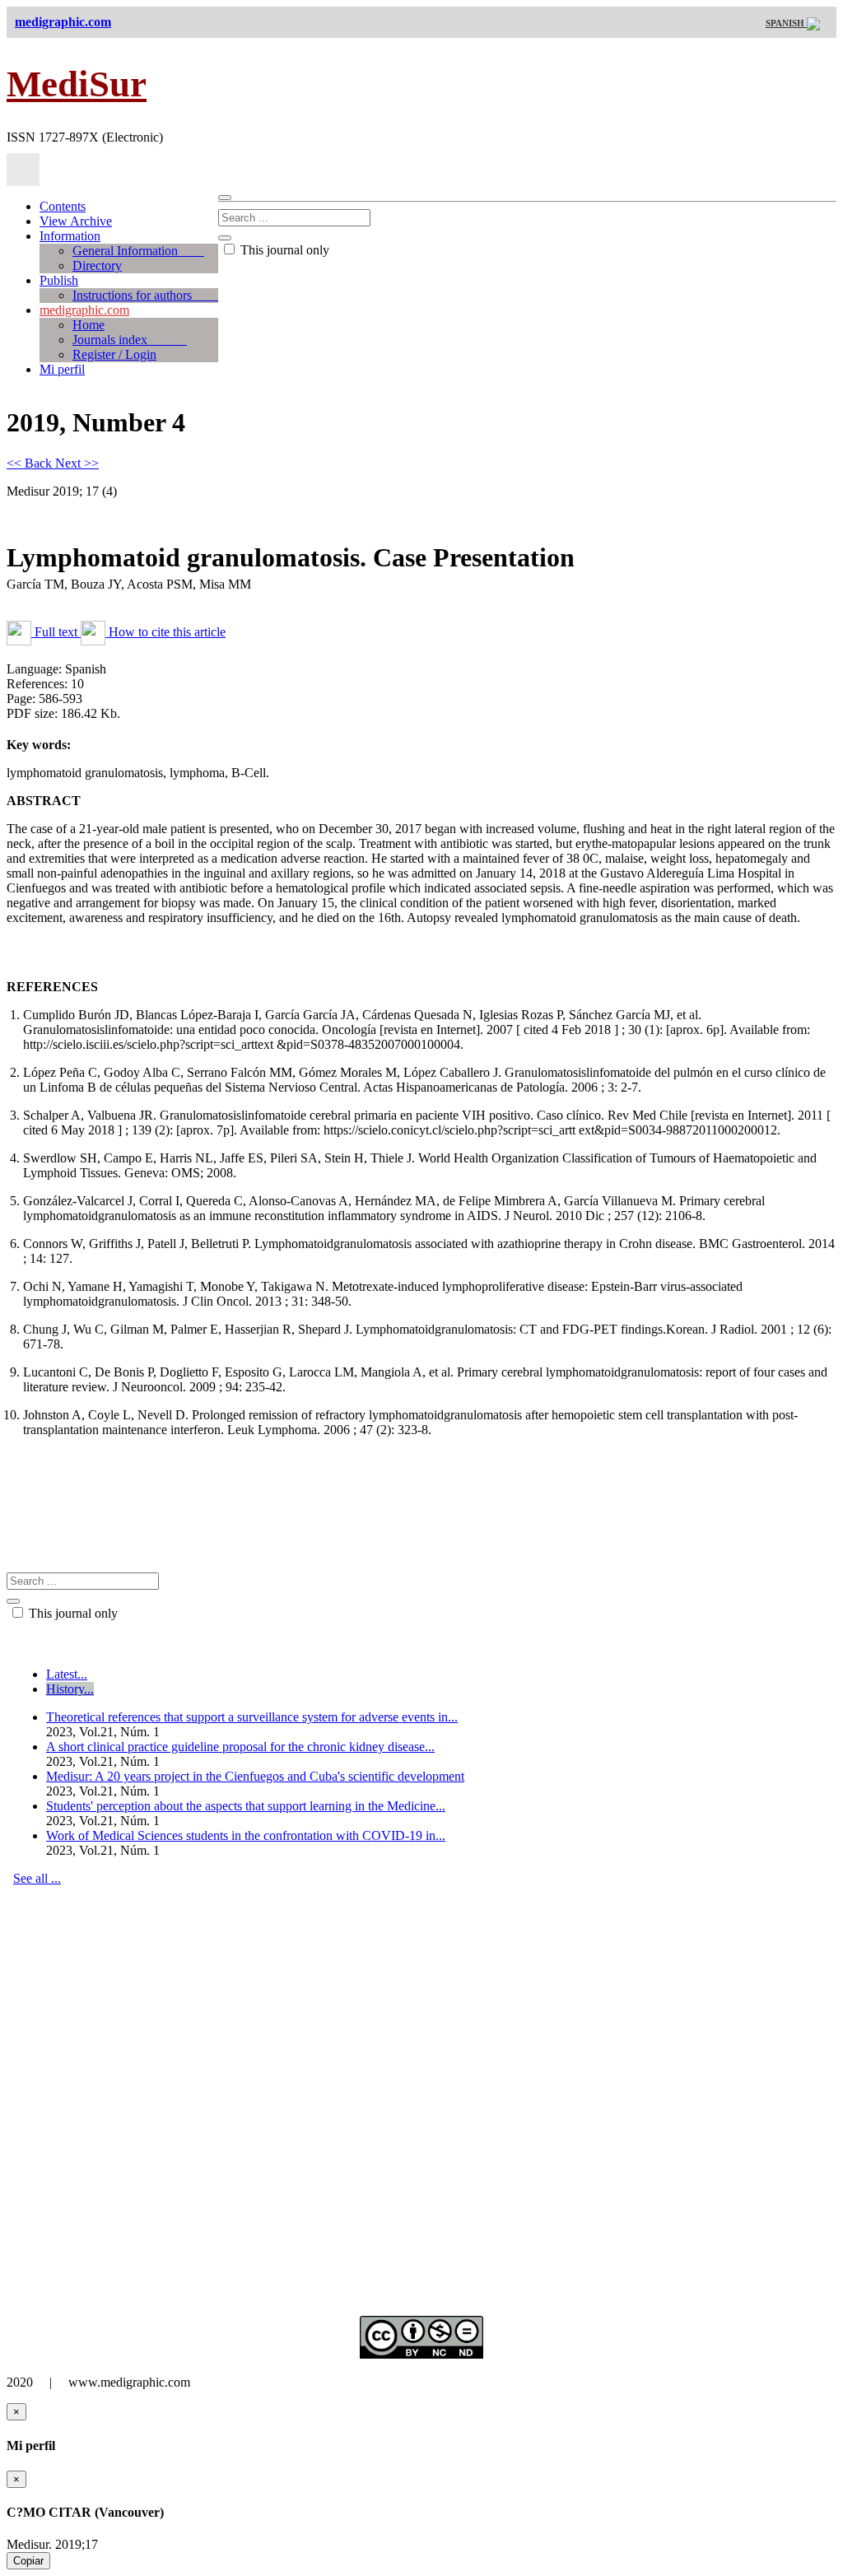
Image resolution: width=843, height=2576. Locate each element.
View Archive (76, 221)
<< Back (31, 463)
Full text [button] (56, 632)
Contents (63, 206)
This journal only (283, 250)
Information (70, 236)
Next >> (77, 463)
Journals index (130, 340)
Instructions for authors (145, 295)
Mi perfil (62, 369)
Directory (97, 266)
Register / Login (114, 354)
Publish (59, 280)
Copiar (28, 2561)
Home (88, 325)
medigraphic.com (84, 310)
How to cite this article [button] (165, 632)
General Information (138, 251)
